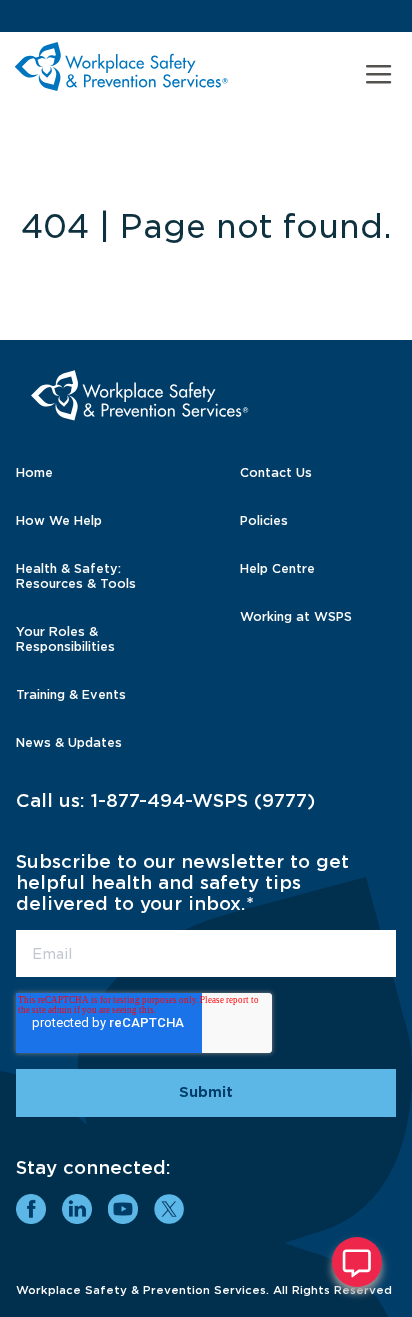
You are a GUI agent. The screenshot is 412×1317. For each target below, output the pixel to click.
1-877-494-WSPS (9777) (203, 800)
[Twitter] (169, 1209)
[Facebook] (31, 1209)
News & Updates (69, 742)
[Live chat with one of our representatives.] (357, 1262)
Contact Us (276, 472)
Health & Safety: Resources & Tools (76, 576)
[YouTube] (123, 1209)
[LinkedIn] (77, 1209)
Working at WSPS (296, 616)
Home (34, 472)
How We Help (59, 520)
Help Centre (277, 568)
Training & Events (71, 694)
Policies (264, 520)
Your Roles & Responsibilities (65, 639)
